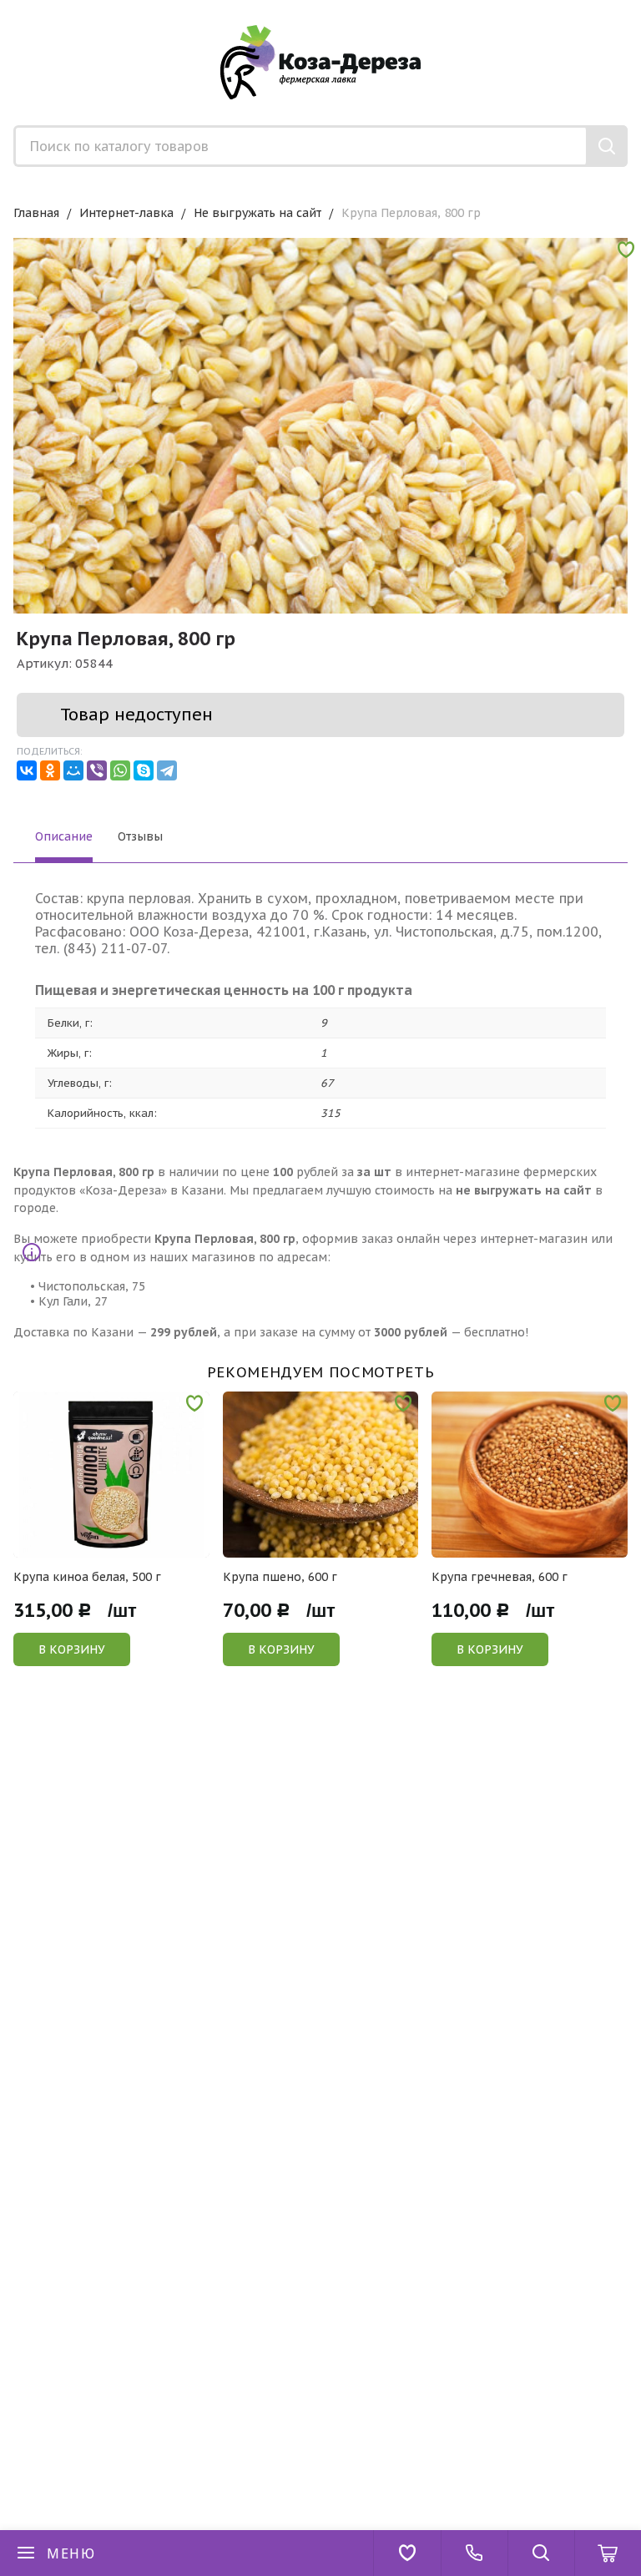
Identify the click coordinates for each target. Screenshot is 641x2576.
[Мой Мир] (73, 770)
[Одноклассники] (50, 770)
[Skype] (144, 770)
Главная (36, 213)
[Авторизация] (633, 8)
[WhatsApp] (120, 770)
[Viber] (97, 770)
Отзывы (140, 836)
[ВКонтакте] (27, 770)
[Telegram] (167, 770)
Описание (64, 836)
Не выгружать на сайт (257, 213)
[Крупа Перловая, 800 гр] (320, 545)
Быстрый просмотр (121, 1546)
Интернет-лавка (126, 213)
